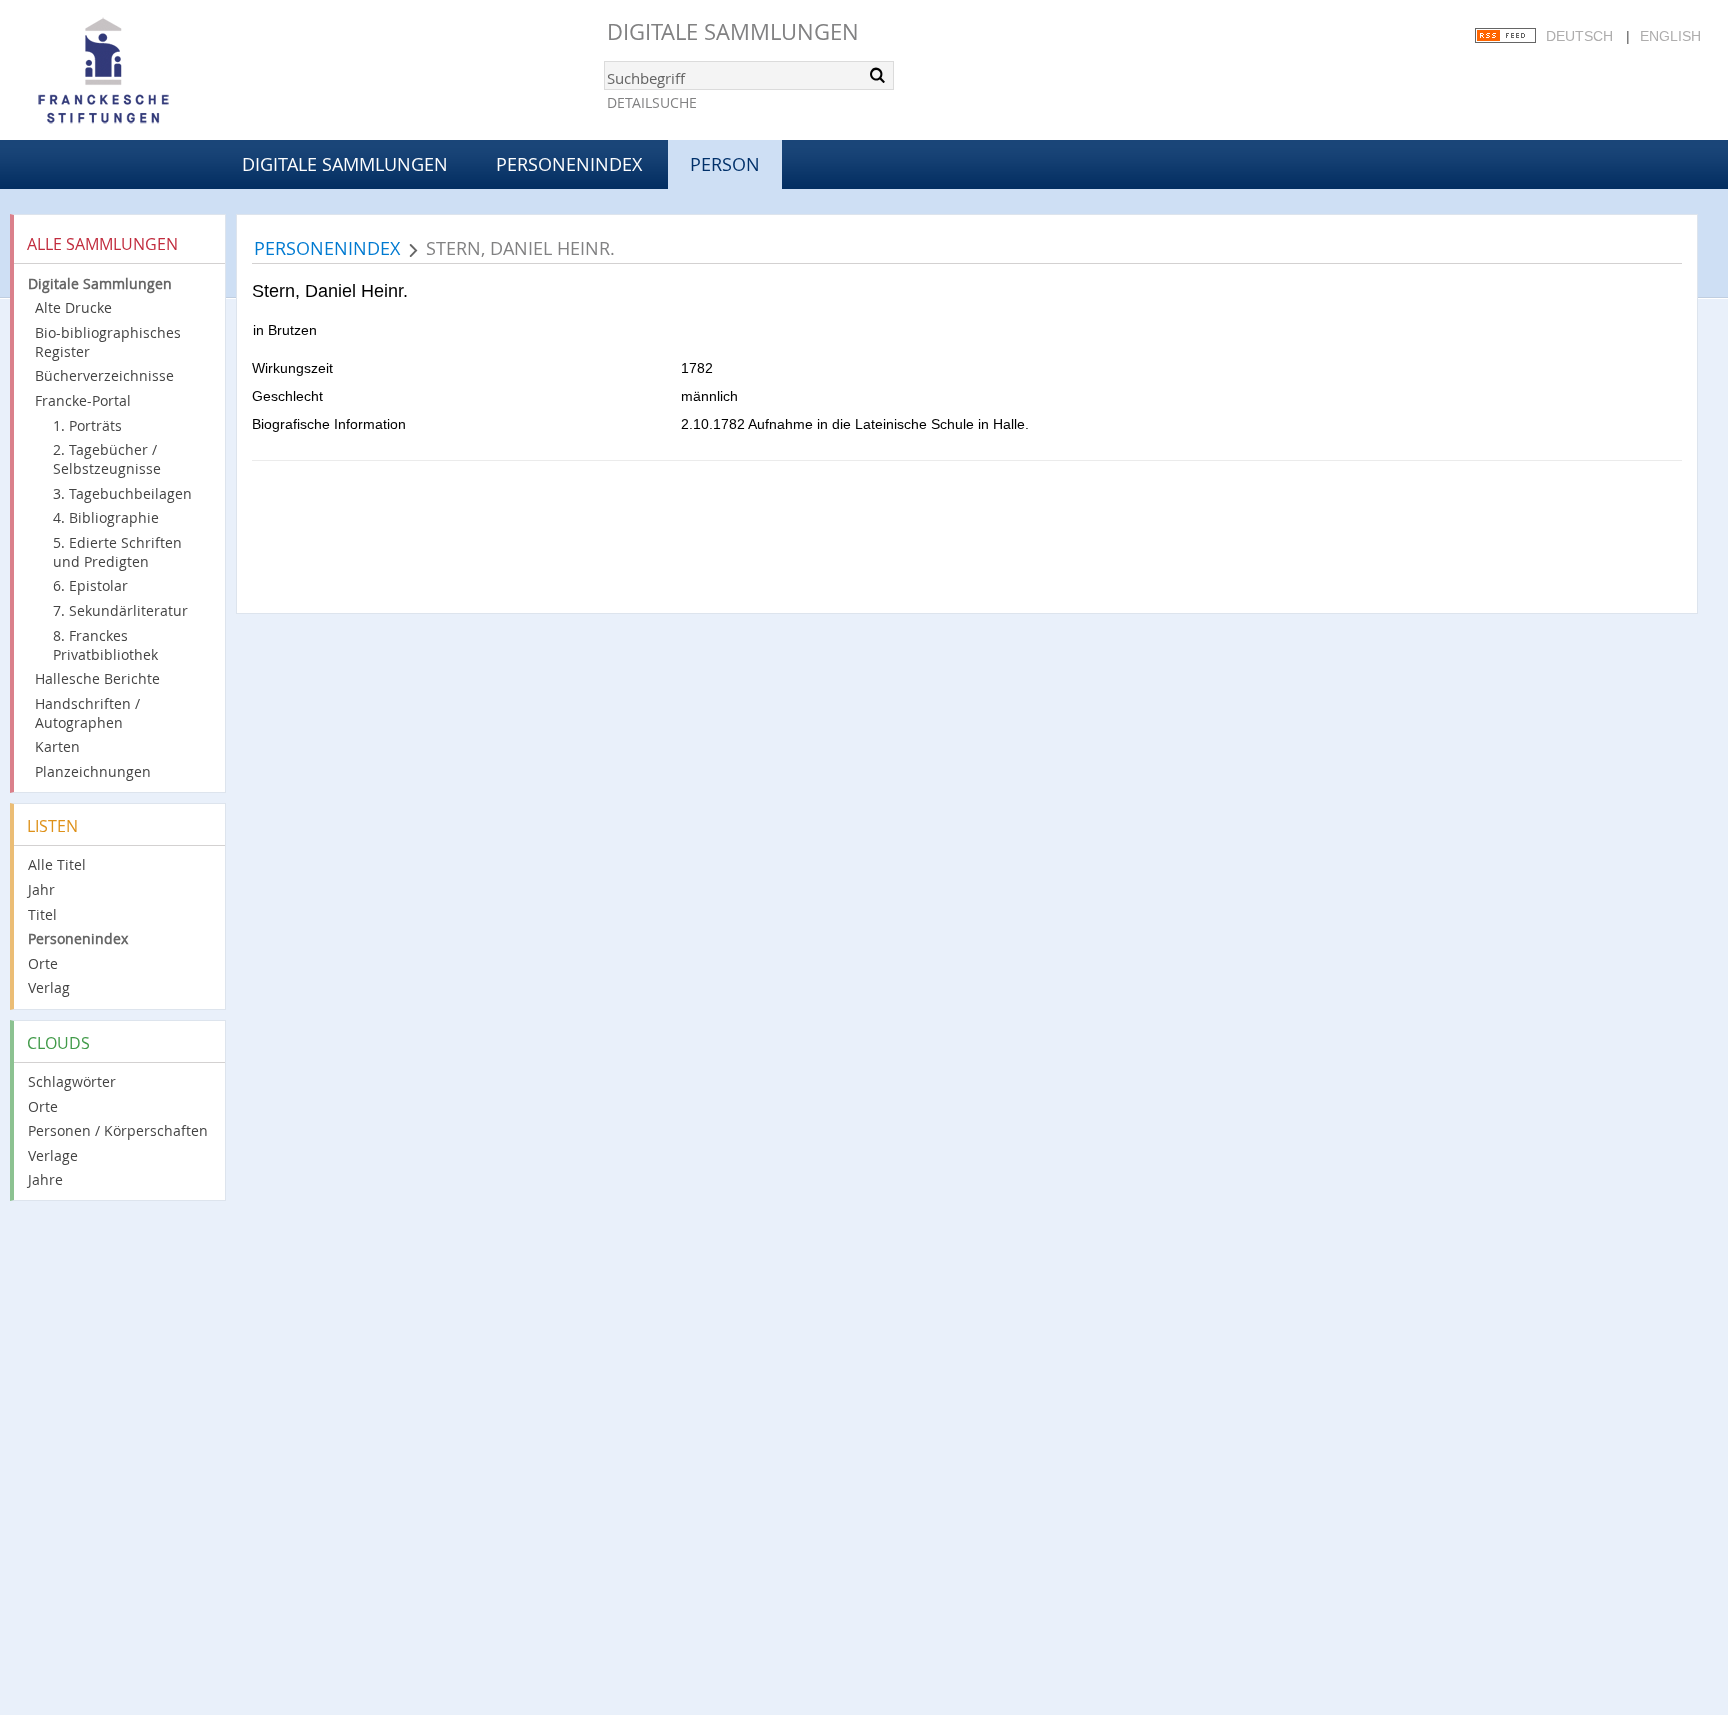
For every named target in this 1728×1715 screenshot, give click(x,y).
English (1670, 36)
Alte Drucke (73, 307)
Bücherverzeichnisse (104, 375)
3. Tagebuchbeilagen (122, 493)
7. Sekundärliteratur (120, 610)
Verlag (49, 987)
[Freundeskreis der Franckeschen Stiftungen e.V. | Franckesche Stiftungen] (160, 72)
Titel (42, 914)
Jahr (41, 889)
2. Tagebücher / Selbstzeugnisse (107, 459)
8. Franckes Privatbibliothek (105, 645)
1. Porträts (87, 425)
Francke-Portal (83, 400)
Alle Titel (57, 864)
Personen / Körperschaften (118, 1130)
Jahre (45, 1179)
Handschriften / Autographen (87, 713)
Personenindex (569, 164)
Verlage (53, 1155)
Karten (57, 746)
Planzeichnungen (93, 771)
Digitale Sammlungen (733, 31)
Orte (43, 963)
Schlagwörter (72, 1081)
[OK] (877, 75)
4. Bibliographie (106, 517)
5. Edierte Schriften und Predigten (117, 552)
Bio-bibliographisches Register (108, 342)
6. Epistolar (90, 585)
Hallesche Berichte (97, 678)
